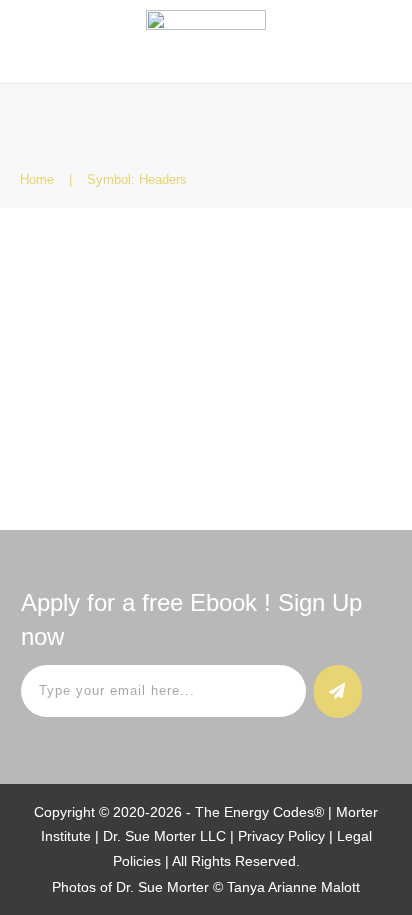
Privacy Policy (281, 836)
